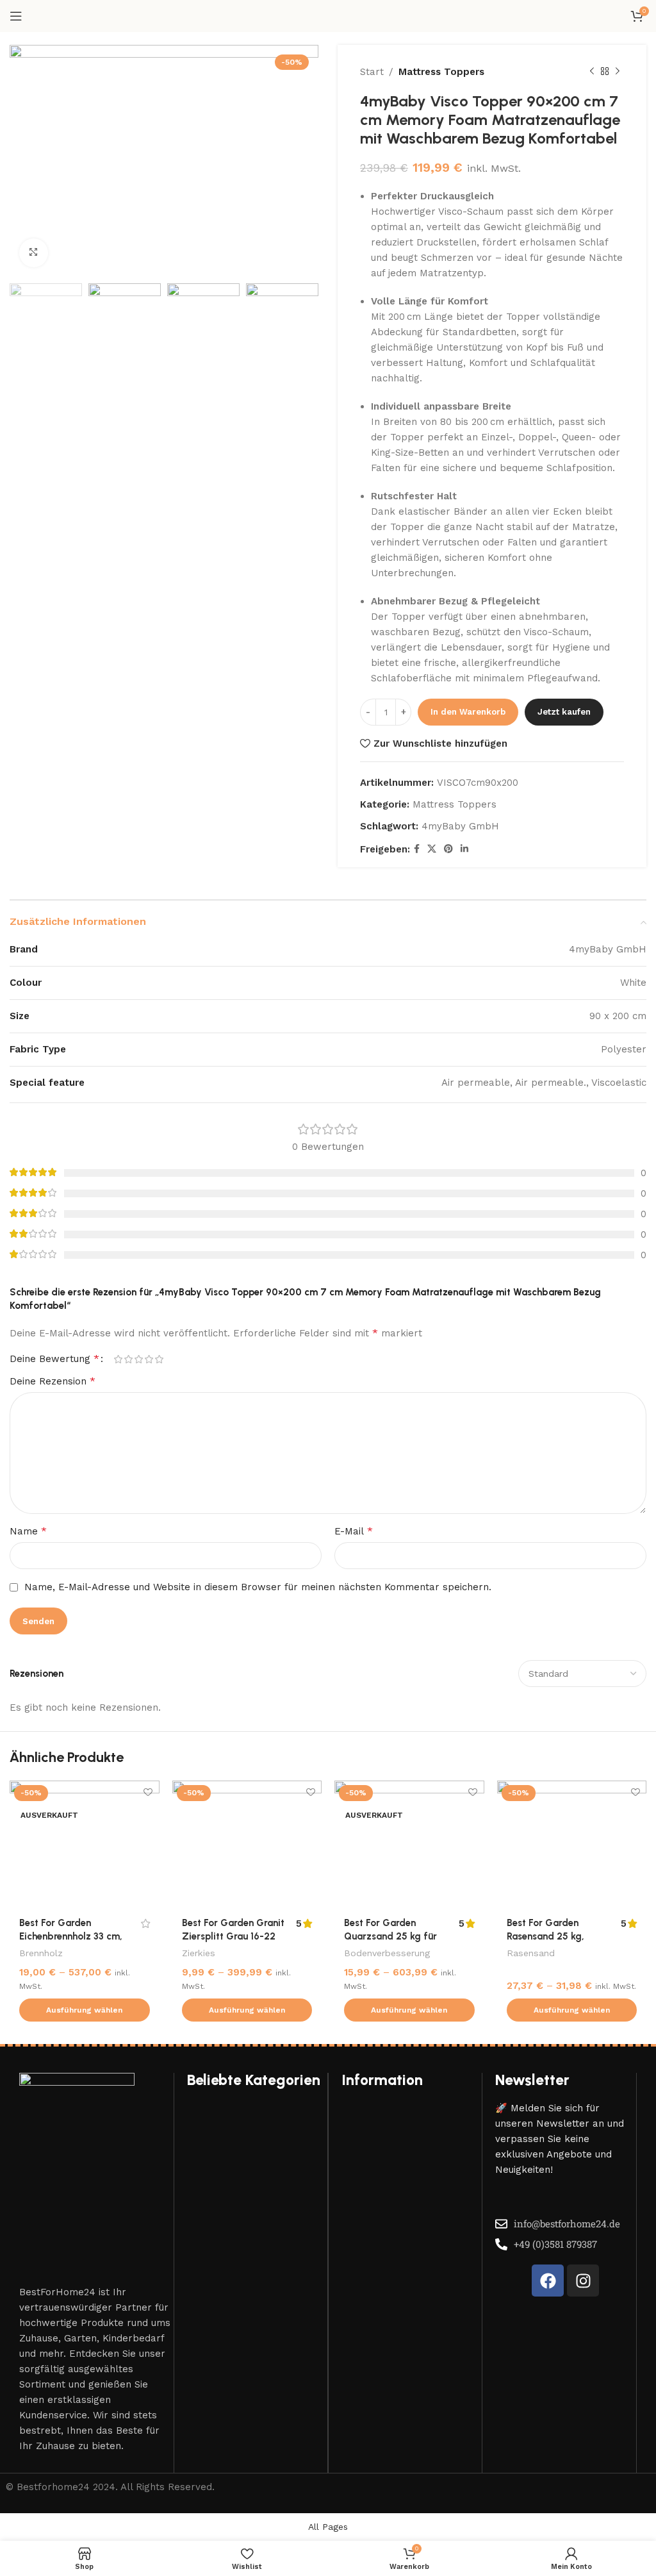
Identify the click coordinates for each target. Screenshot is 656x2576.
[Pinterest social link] (448, 849)
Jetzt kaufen (564, 712)
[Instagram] (583, 2281)
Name (28, 1531)
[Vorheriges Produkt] (592, 72)
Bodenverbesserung (387, 1953)
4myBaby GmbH (460, 826)
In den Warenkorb (468, 712)
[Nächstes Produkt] (618, 72)
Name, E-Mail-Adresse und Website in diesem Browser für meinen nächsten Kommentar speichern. (258, 1587)
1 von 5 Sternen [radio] (118, 1359)
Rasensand (531, 1953)
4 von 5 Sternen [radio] (149, 1359)
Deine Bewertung (54, 1359)
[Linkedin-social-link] (464, 849)
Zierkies (199, 1953)
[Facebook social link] (417, 849)
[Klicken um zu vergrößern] (34, 253)
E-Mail (354, 1531)
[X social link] (432, 849)
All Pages (328, 2527)
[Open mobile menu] (16, 16)
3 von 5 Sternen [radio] (138, 1359)
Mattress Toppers (441, 72)
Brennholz (41, 1953)
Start (372, 72)
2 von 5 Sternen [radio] (128, 1359)
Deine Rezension (53, 1381)
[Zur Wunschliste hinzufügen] (148, 1792)
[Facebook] (548, 2281)
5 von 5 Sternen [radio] (159, 1359)
